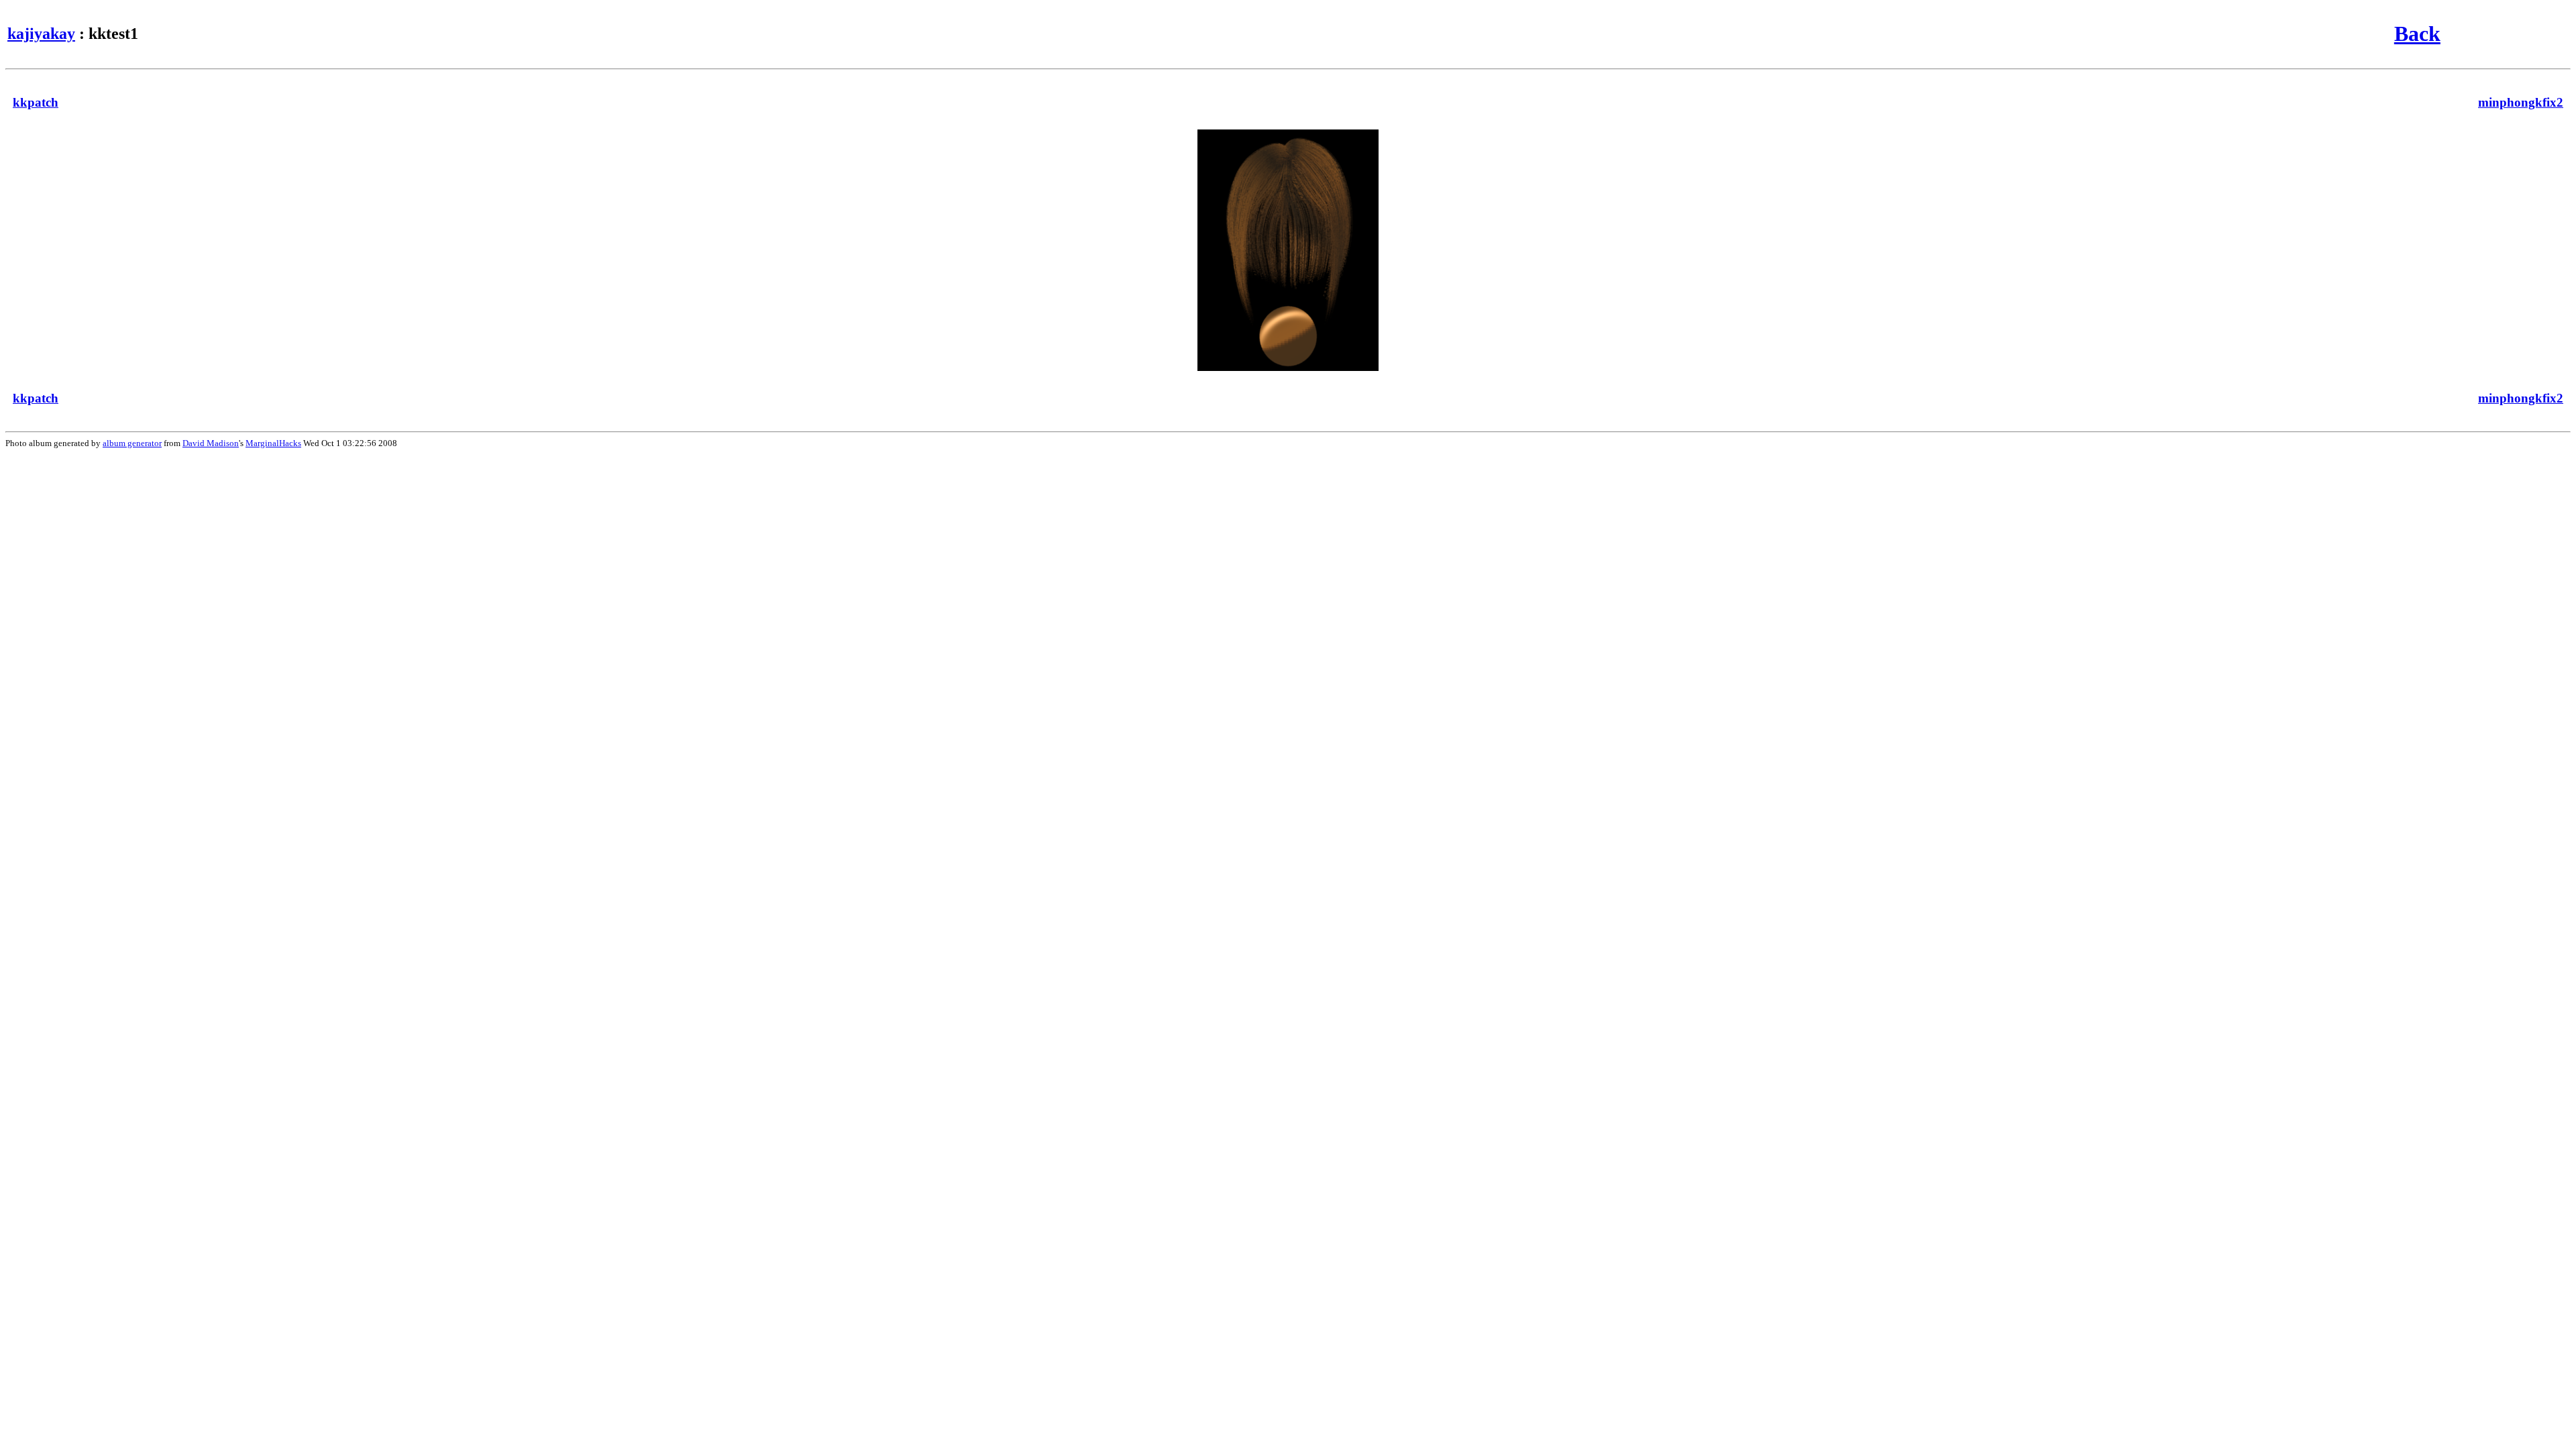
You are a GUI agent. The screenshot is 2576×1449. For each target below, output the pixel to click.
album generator (132, 443)
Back (2417, 34)
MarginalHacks (273, 443)
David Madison (211, 443)
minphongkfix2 (2521, 102)
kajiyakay (41, 34)
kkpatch (36, 102)
